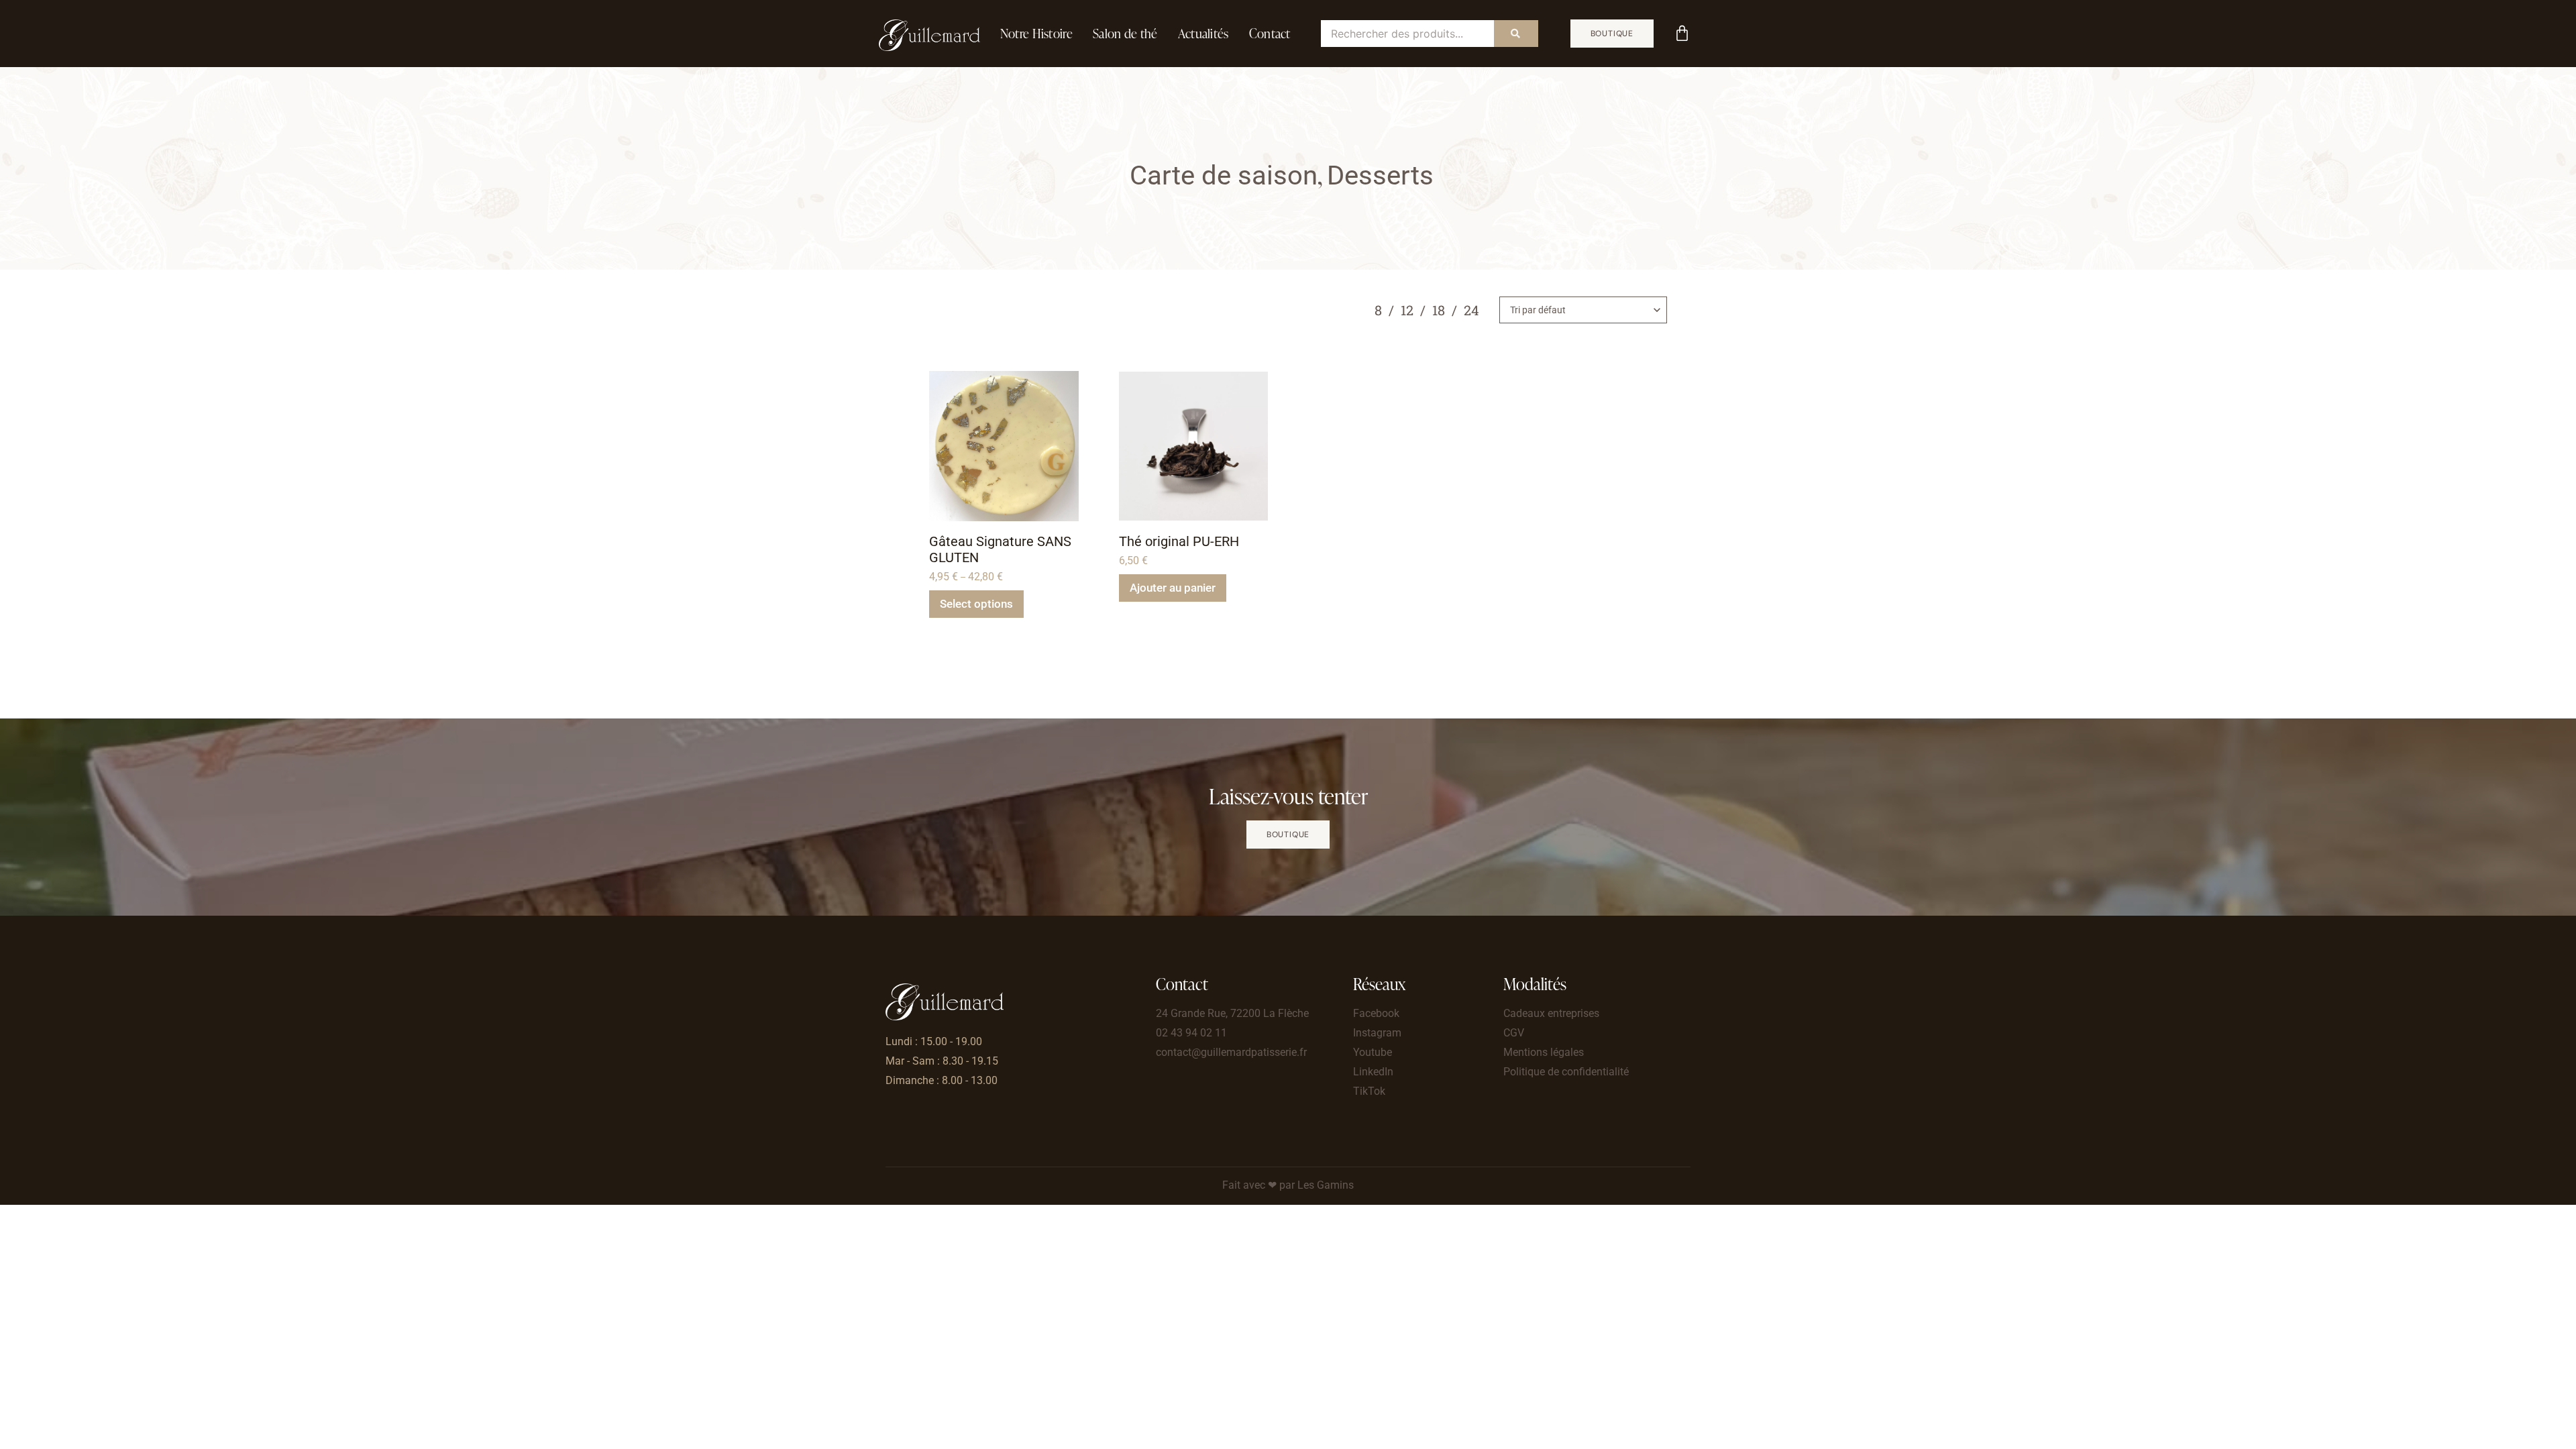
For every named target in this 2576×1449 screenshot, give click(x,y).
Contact (1270, 33)
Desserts (1380, 175)
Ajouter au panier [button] (1173, 588)
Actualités (1203, 33)
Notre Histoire (1036, 33)
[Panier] (1682, 33)
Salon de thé (1125, 33)
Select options (976, 604)
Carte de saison (1224, 175)
